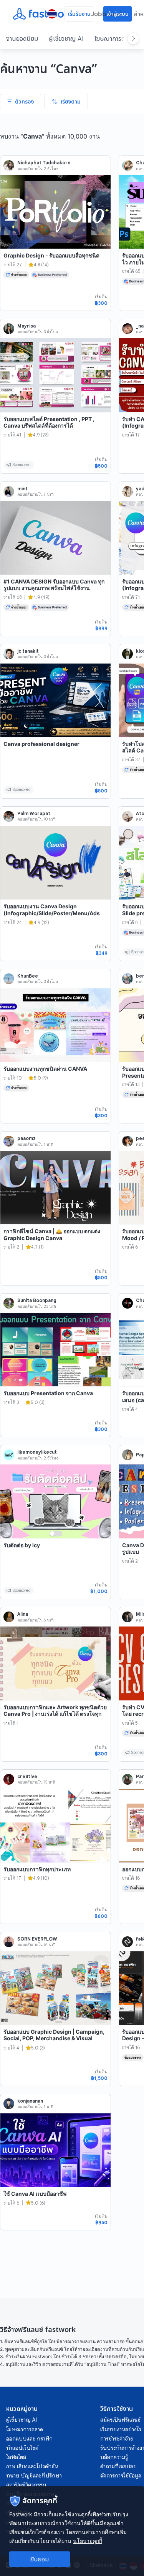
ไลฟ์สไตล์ (16, 2457)
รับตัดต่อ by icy (22, 1545)
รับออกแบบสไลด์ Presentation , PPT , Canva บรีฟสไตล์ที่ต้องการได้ (49, 422)
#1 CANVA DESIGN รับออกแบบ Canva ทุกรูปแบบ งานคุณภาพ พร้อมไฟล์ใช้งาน (54, 585)
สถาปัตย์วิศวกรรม (26, 2485)
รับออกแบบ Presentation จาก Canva (48, 1393)
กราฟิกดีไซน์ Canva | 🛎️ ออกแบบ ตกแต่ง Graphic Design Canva (52, 1235)
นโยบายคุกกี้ (88, 2541)
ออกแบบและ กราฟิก (29, 2439)
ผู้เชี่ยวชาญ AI (66, 38)
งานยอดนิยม (22, 38)
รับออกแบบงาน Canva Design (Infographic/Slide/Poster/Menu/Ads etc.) (52, 913)
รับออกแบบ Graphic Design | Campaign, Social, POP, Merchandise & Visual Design (54, 2038)
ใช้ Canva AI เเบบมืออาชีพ (35, 2194)
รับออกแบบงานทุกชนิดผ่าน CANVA (45, 1069)
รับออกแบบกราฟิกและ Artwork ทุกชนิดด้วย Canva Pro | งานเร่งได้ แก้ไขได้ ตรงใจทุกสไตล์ (55, 1714)
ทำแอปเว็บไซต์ (22, 2448)
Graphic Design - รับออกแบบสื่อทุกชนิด (51, 255)
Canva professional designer (41, 744)
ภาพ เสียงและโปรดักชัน (32, 2466)
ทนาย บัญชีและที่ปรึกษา (34, 2476)
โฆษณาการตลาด (114, 38)
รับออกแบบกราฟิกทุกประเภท (37, 1869)
